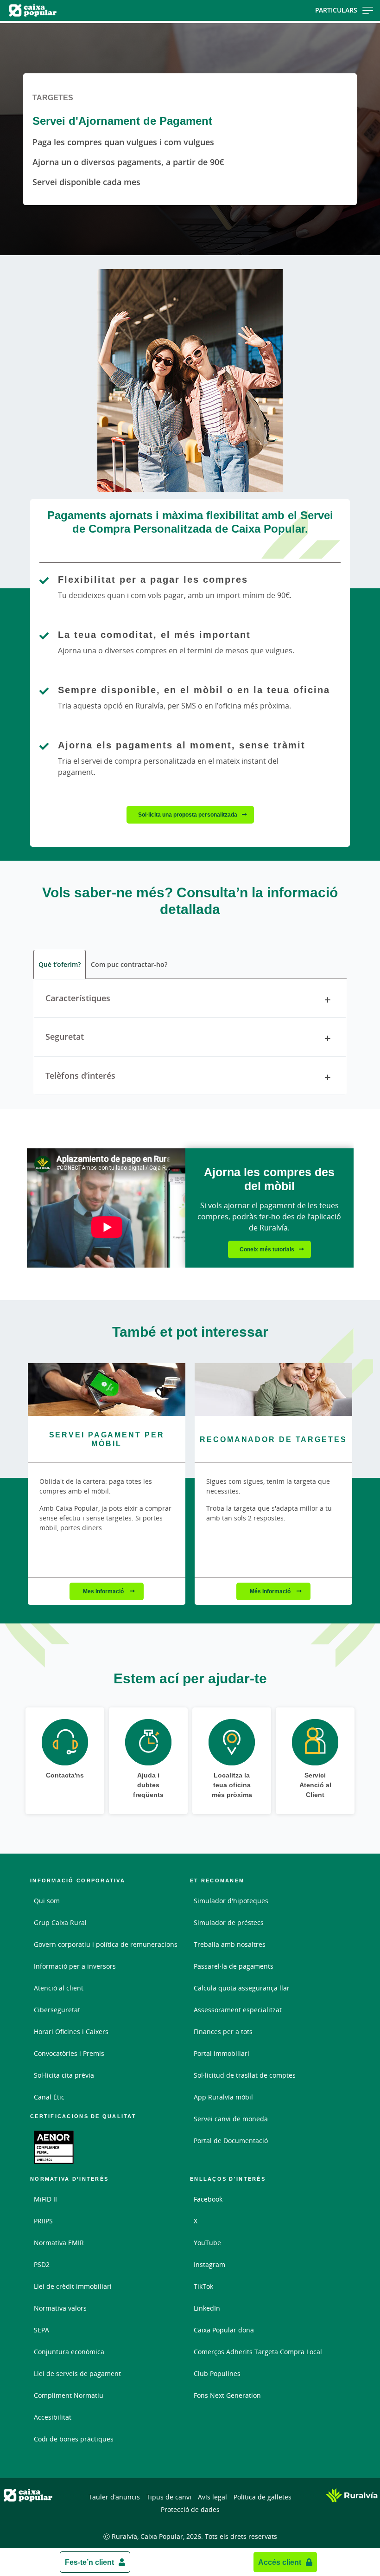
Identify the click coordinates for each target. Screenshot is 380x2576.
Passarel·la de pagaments (234, 1966)
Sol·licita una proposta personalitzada (188, 815)
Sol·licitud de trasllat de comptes (245, 2075)
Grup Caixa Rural (60, 1922)
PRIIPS (43, 2221)
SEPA (41, 2330)
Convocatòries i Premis (69, 2053)
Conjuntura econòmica (69, 2352)
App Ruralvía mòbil (223, 2097)
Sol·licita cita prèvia (64, 2075)
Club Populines (217, 2373)
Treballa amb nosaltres (230, 1944)
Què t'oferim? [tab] (60, 964)
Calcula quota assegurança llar (242, 1988)
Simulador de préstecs (229, 1922)
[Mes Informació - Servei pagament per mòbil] (107, 1389)
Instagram (209, 2264)
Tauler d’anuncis (114, 2497)
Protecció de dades (190, 2509)
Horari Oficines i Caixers (71, 2032)
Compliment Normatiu (69, 2395)
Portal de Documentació (231, 2141)
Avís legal (212, 2497)
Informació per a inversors (75, 1966)
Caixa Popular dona (224, 2330)
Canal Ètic (49, 2097)
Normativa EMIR (59, 2243)
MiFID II (45, 2199)
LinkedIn (207, 2308)
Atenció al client (59, 1988)
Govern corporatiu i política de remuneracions (106, 1944)
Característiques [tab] (78, 998)
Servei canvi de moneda (231, 2119)
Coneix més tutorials (267, 1249)
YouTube (207, 2243)
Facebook (208, 2199)
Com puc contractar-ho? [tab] (129, 964)
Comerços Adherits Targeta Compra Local (258, 2352)
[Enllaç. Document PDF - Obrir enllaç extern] (54, 2147)
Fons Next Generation (227, 2395)
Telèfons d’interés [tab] (80, 1075)
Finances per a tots (223, 2032)
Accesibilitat (53, 2417)
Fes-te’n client (89, 2562)
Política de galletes (263, 2497)
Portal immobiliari (222, 2053)
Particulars (336, 10)
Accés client (280, 2562)
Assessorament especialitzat (238, 2010)
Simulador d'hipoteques (231, 1901)
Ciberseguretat (57, 2010)
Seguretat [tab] (65, 1037)
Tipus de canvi (169, 2497)
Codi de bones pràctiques (74, 2439)
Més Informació (271, 1591)
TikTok (203, 2286)
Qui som (47, 1901)
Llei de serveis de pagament (77, 2373)
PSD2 (42, 2264)
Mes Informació (104, 1591)
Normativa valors (60, 2308)
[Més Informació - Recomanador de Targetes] (273, 1389)
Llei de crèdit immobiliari (73, 2286)
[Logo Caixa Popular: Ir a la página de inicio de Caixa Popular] (61, 10)
